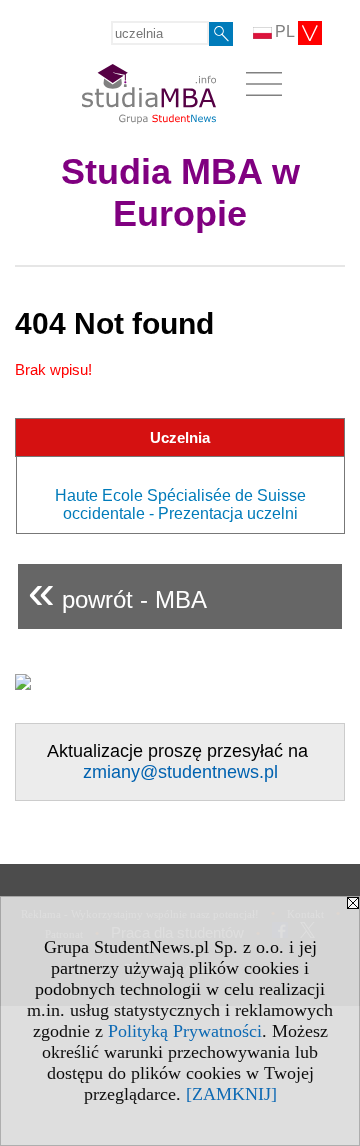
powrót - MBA (117, 591)
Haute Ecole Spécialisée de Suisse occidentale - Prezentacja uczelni (180, 504)
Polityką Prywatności (185, 1031)
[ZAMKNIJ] (231, 1094)
